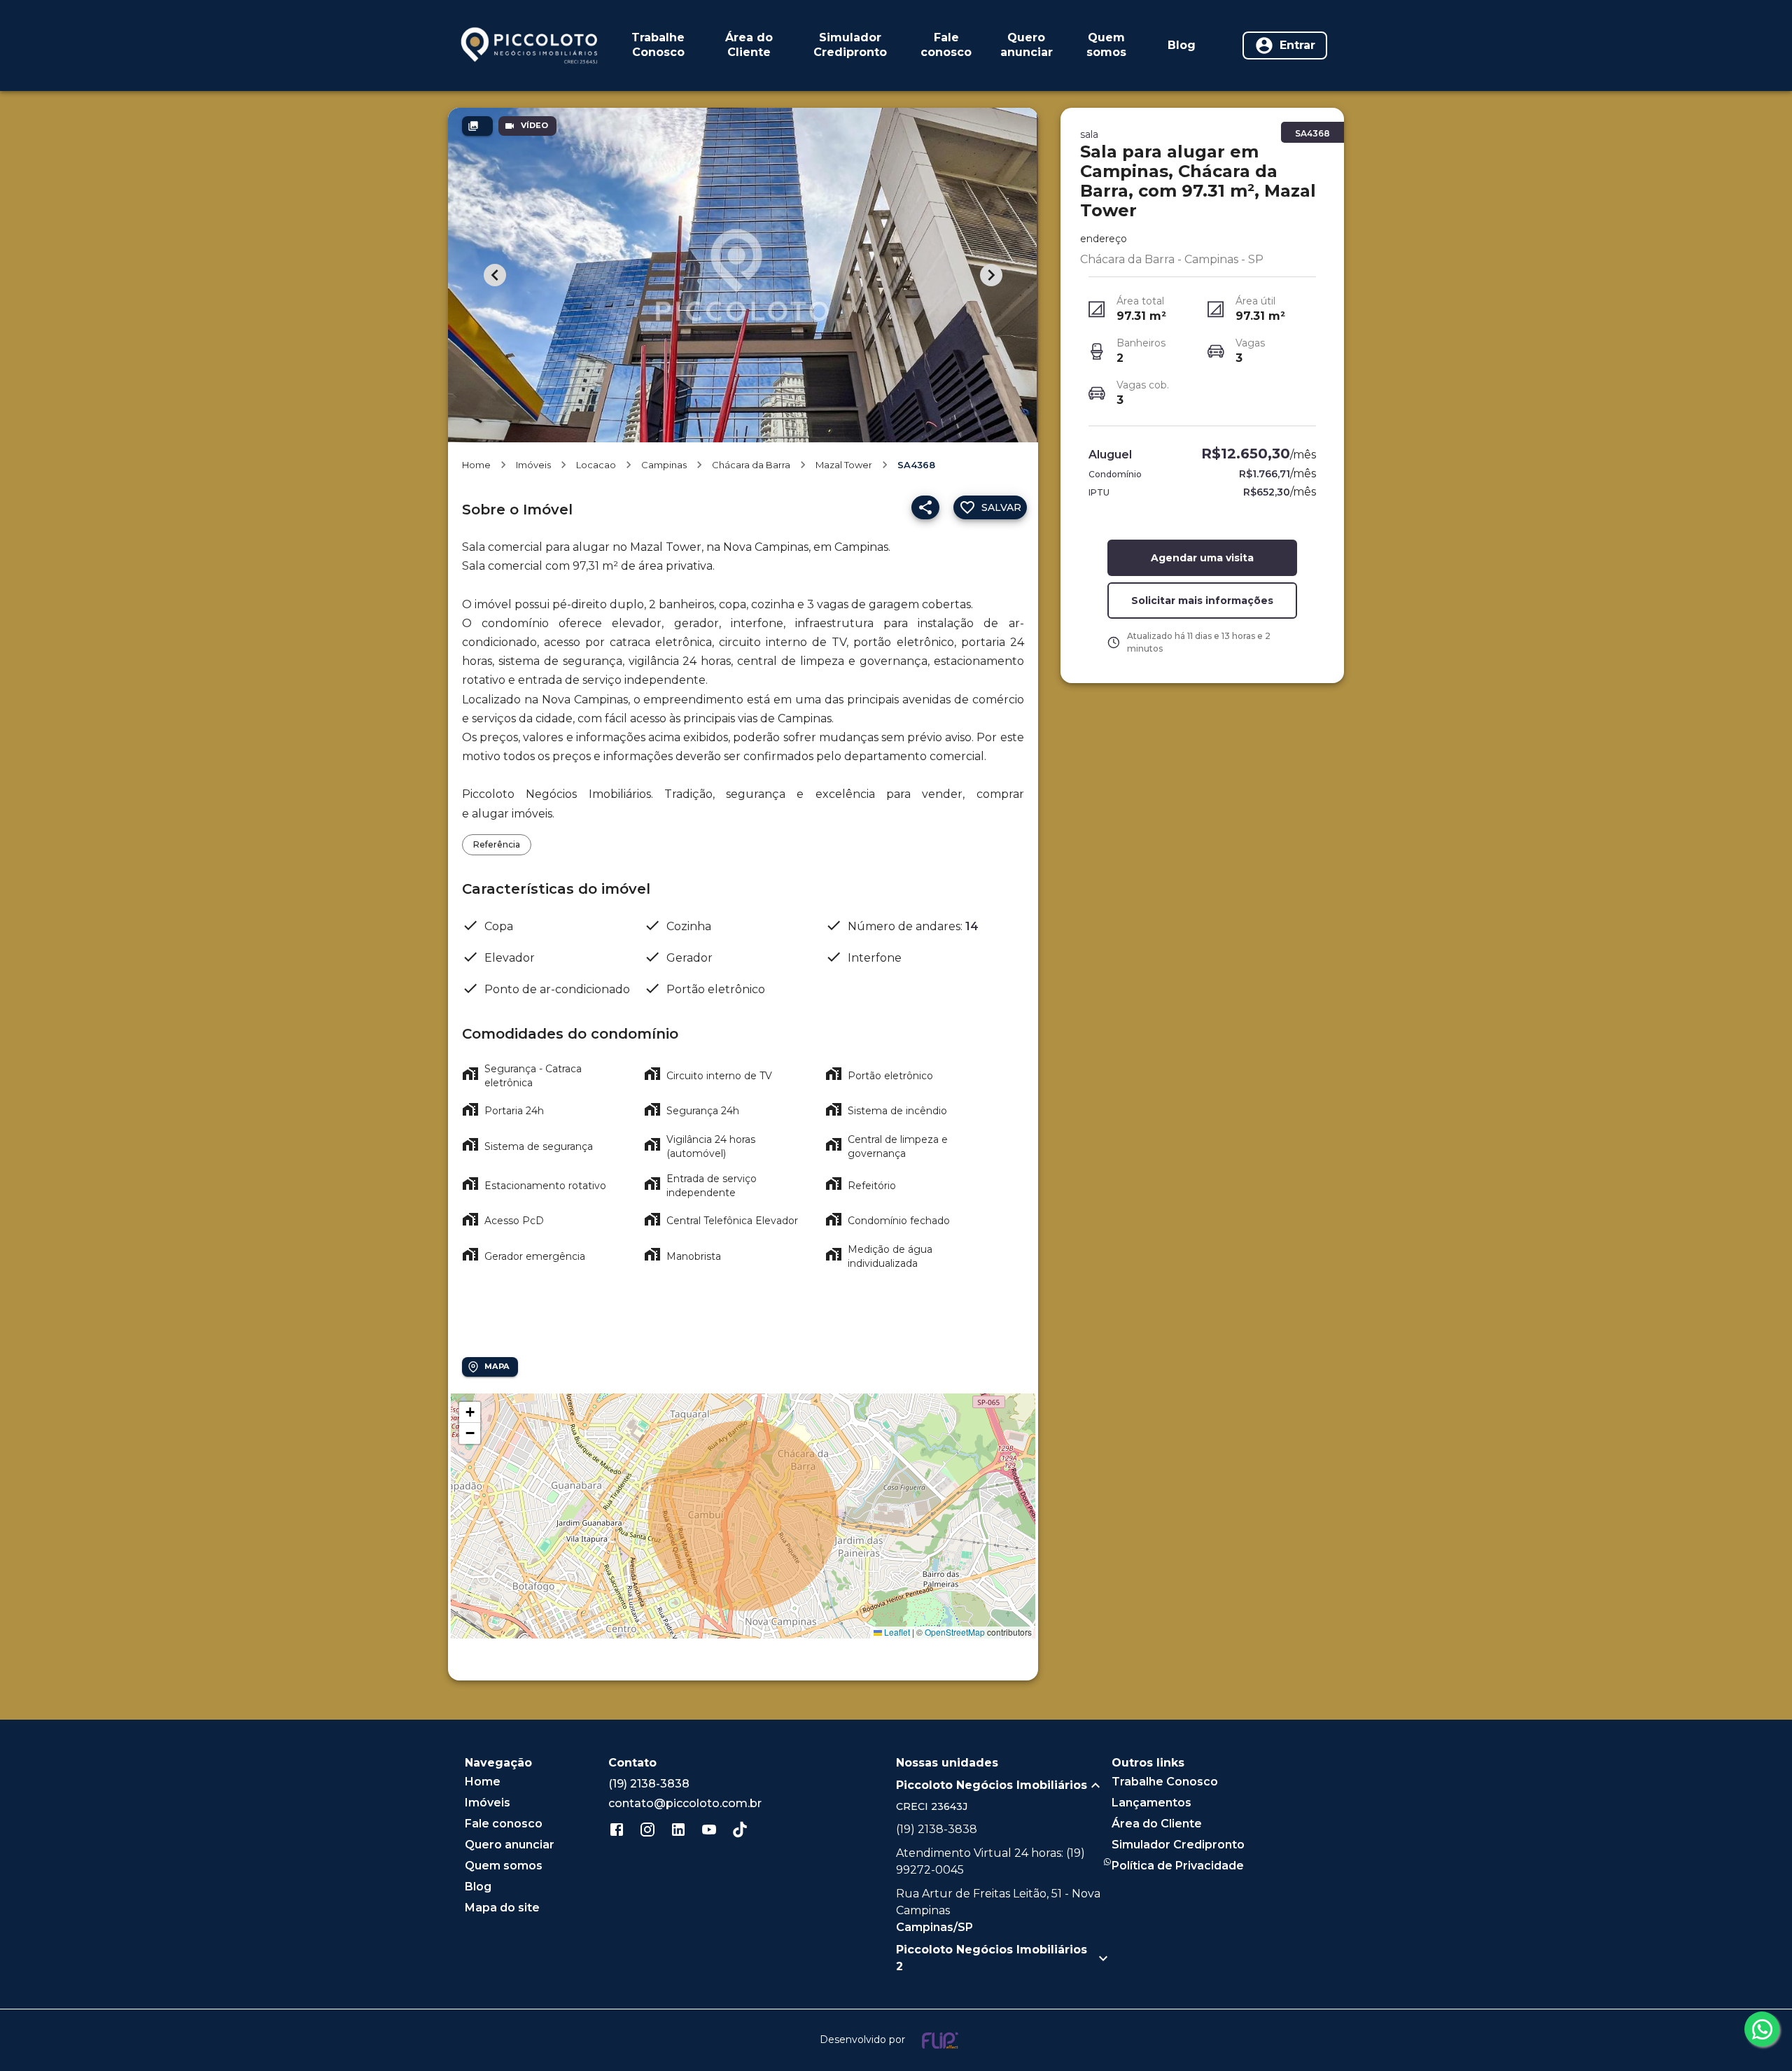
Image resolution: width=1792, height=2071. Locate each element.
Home (476, 465)
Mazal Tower (844, 465)
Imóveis (533, 465)
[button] (470, 1412)
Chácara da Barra (751, 465)
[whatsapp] (1762, 2029)
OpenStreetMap (955, 1632)
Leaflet (896, 1632)
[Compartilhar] (925, 507)
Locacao (596, 465)
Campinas (664, 465)
